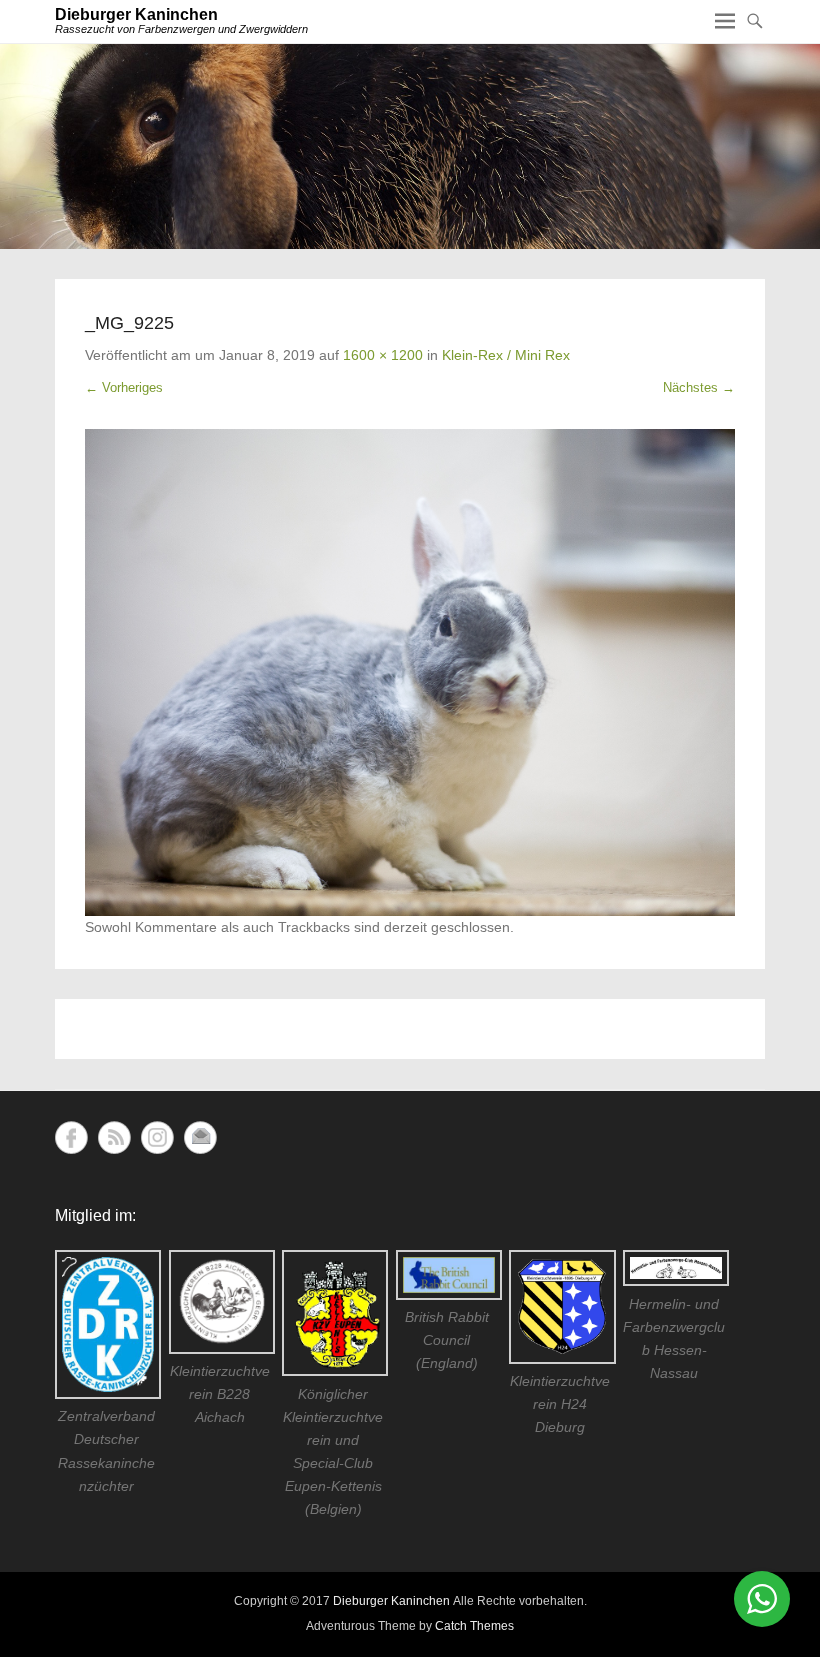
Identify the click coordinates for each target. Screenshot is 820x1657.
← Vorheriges (124, 387)
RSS (114, 1137)
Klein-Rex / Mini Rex (506, 355)
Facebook (71, 1137)
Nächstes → (699, 387)
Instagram (157, 1137)
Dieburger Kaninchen (136, 14)
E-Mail (200, 1137)
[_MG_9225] (410, 673)
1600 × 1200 (383, 355)
